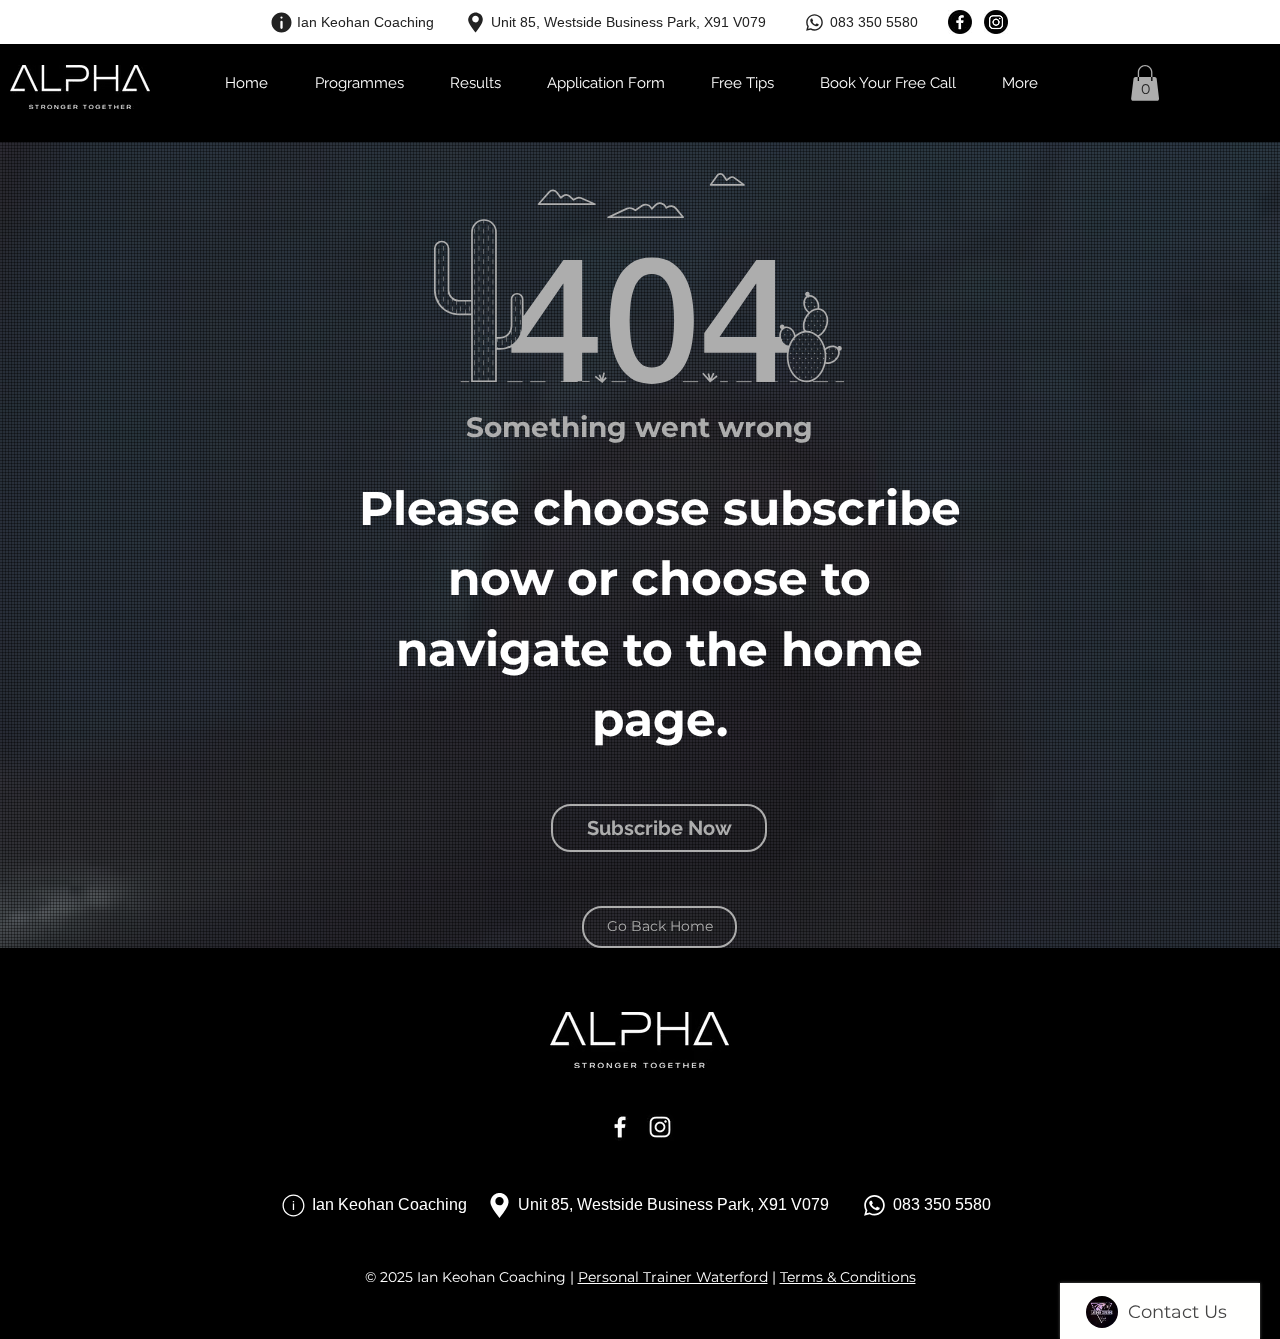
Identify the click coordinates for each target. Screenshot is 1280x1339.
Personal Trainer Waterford (673, 1277)
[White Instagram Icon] (660, 1127)
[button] (1145, 83)
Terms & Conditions (848, 1277)
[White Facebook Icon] (620, 1127)
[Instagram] (996, 22)
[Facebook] (960, 22)
